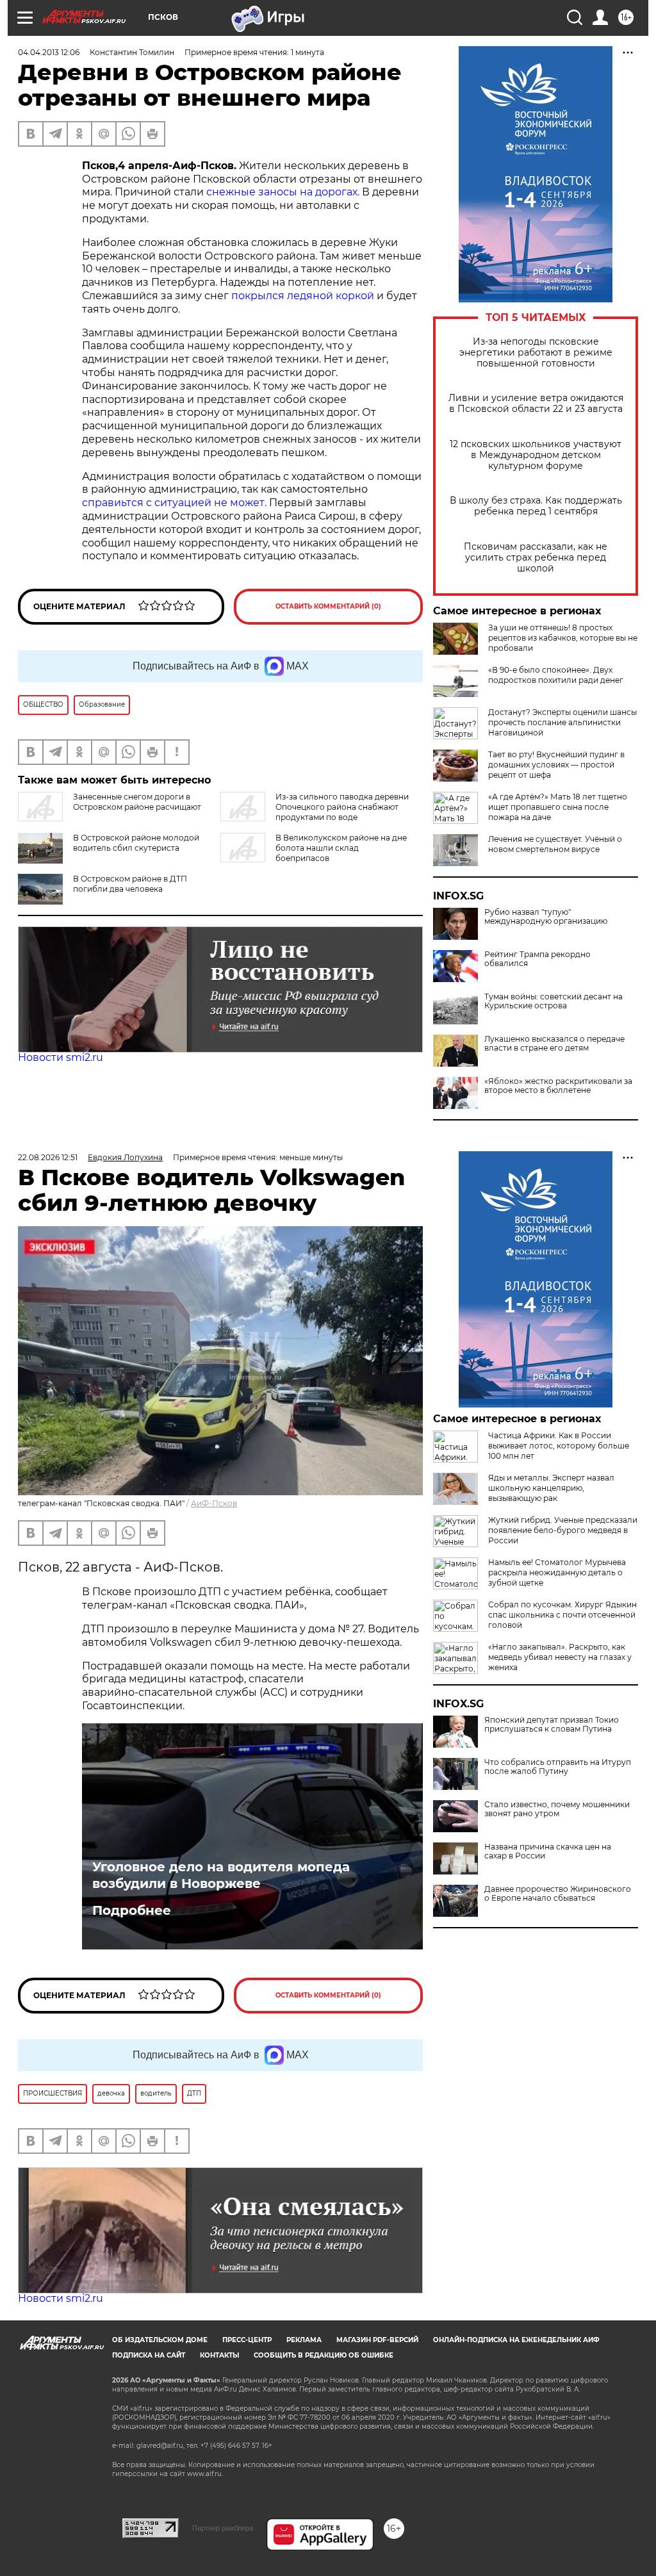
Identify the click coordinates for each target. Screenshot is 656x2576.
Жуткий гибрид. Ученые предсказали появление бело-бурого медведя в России (563, 1530)
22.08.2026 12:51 (48, 1157)
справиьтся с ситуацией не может (173, 503)
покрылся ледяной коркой (303, 296)
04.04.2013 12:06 (49, 52)
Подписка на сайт (149, 2355)
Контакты (219, 2355)
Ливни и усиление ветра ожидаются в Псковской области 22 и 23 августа (536, 404)
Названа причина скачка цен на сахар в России (548, 1851)
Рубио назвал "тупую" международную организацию (546, 917)
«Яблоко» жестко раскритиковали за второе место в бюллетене (558, 1086)
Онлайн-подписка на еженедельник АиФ (516, 2340)
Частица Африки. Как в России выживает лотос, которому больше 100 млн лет (559, 1446)
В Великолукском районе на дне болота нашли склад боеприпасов (341, 848)
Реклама (304, 2340)
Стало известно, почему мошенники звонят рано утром (557, 1809)
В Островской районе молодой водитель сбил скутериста (136, 843)
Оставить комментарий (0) (328, 606)
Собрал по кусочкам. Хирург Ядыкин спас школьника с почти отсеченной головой (562, 1615)
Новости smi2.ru (61, 1057)
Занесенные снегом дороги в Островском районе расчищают (137, 802)
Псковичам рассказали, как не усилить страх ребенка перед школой (536, 558)
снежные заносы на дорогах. (282, 192)
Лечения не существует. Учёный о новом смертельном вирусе (555, 844)
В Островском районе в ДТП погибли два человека (130, 884)
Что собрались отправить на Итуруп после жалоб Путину (558, 1767)
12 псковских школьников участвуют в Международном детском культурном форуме (536, 455)
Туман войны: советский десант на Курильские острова (553, 1001)
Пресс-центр (247, 2340)
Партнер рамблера (223, 2528)
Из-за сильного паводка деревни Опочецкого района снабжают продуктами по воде (342, 807)
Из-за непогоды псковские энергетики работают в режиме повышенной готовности (536, 353)
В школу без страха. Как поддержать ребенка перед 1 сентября (536, 506)
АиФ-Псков (214, 1503)
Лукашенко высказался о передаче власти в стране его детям (554, 1044)
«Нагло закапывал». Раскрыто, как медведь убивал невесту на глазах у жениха (560, 1657)
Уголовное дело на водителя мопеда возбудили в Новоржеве (221, 1875)
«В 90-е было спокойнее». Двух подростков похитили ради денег (556, 675)
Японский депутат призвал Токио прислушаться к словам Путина (552, 1725)
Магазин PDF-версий (377, 2340)
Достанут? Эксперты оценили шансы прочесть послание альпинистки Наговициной (562, 722)
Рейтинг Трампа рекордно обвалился (537, 959)
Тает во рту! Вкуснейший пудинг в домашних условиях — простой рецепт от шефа (556, 765)
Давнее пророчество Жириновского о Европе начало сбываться (558, 1894)
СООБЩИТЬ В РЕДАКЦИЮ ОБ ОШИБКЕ (324, 2355)
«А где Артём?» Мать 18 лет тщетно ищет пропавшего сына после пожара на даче (558, 807)
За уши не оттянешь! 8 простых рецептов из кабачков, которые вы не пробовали (563, 638)
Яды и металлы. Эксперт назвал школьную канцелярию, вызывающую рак (551, 1488)
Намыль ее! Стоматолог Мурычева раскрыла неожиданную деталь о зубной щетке (557, 1572)
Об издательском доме (160, 2340)
